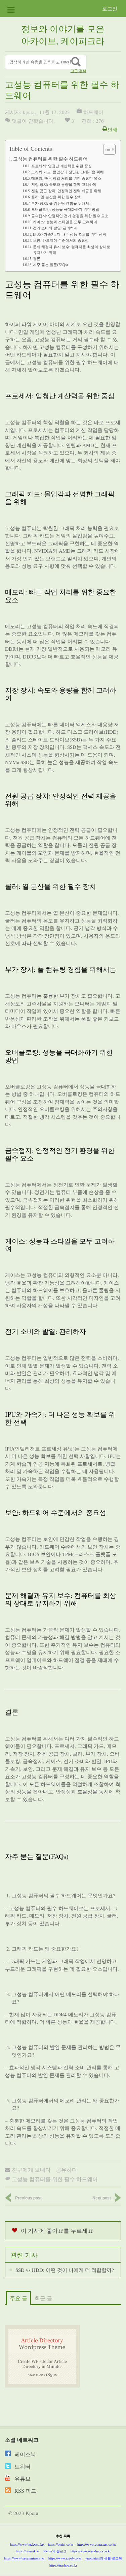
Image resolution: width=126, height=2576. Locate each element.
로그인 (110, 8)
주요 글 (18, 2298)
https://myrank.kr (28, 2551)
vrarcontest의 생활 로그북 (104, 2558)
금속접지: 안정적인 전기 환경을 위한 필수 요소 (70, 216)
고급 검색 (78, 71)
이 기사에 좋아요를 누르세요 (57, 2231)
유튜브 (23, 2478)
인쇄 (113, 129)
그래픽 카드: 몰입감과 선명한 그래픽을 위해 (68, 172)
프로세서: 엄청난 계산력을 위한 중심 (61, 166)
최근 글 (43, 2298)
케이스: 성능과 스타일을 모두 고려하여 (65, 222)
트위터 (23, 2466)
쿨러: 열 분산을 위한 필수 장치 (56, 197)
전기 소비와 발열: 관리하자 (55, 228)
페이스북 (25, 2454)
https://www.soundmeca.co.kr (91, 2551)
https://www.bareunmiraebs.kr (24, 2558)
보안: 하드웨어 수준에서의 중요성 (61, 240)
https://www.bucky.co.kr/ (27, 2544)
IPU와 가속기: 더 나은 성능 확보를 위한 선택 (70, 234)
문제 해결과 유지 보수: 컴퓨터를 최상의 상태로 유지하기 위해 (72, 250)
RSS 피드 (25, 2491)
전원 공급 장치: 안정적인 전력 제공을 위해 (66, 191)
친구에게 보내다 (31, 2170)
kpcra (29, 112)
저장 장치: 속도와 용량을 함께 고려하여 (64, 184)
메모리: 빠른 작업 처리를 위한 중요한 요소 (66, 178)
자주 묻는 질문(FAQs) (50, 265)
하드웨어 (93, 112)
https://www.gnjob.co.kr (65, 2558)
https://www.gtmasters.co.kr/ (97, 2544)
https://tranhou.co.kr (63, 2565)
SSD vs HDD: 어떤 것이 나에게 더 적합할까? (65, 2270)
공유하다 (67, 2170)
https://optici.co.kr (61, 2544)
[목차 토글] (106, 149)
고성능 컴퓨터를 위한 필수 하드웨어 (50, 159)
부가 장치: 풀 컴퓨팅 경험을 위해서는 (62, 203)
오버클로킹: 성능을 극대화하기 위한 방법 (65, 209)
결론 (37, 258)
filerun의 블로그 (55, 2551)
